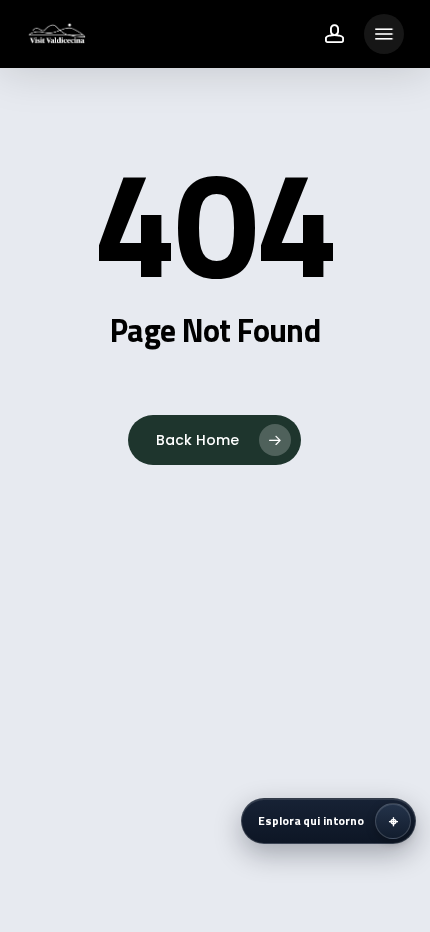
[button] (384, 34)
